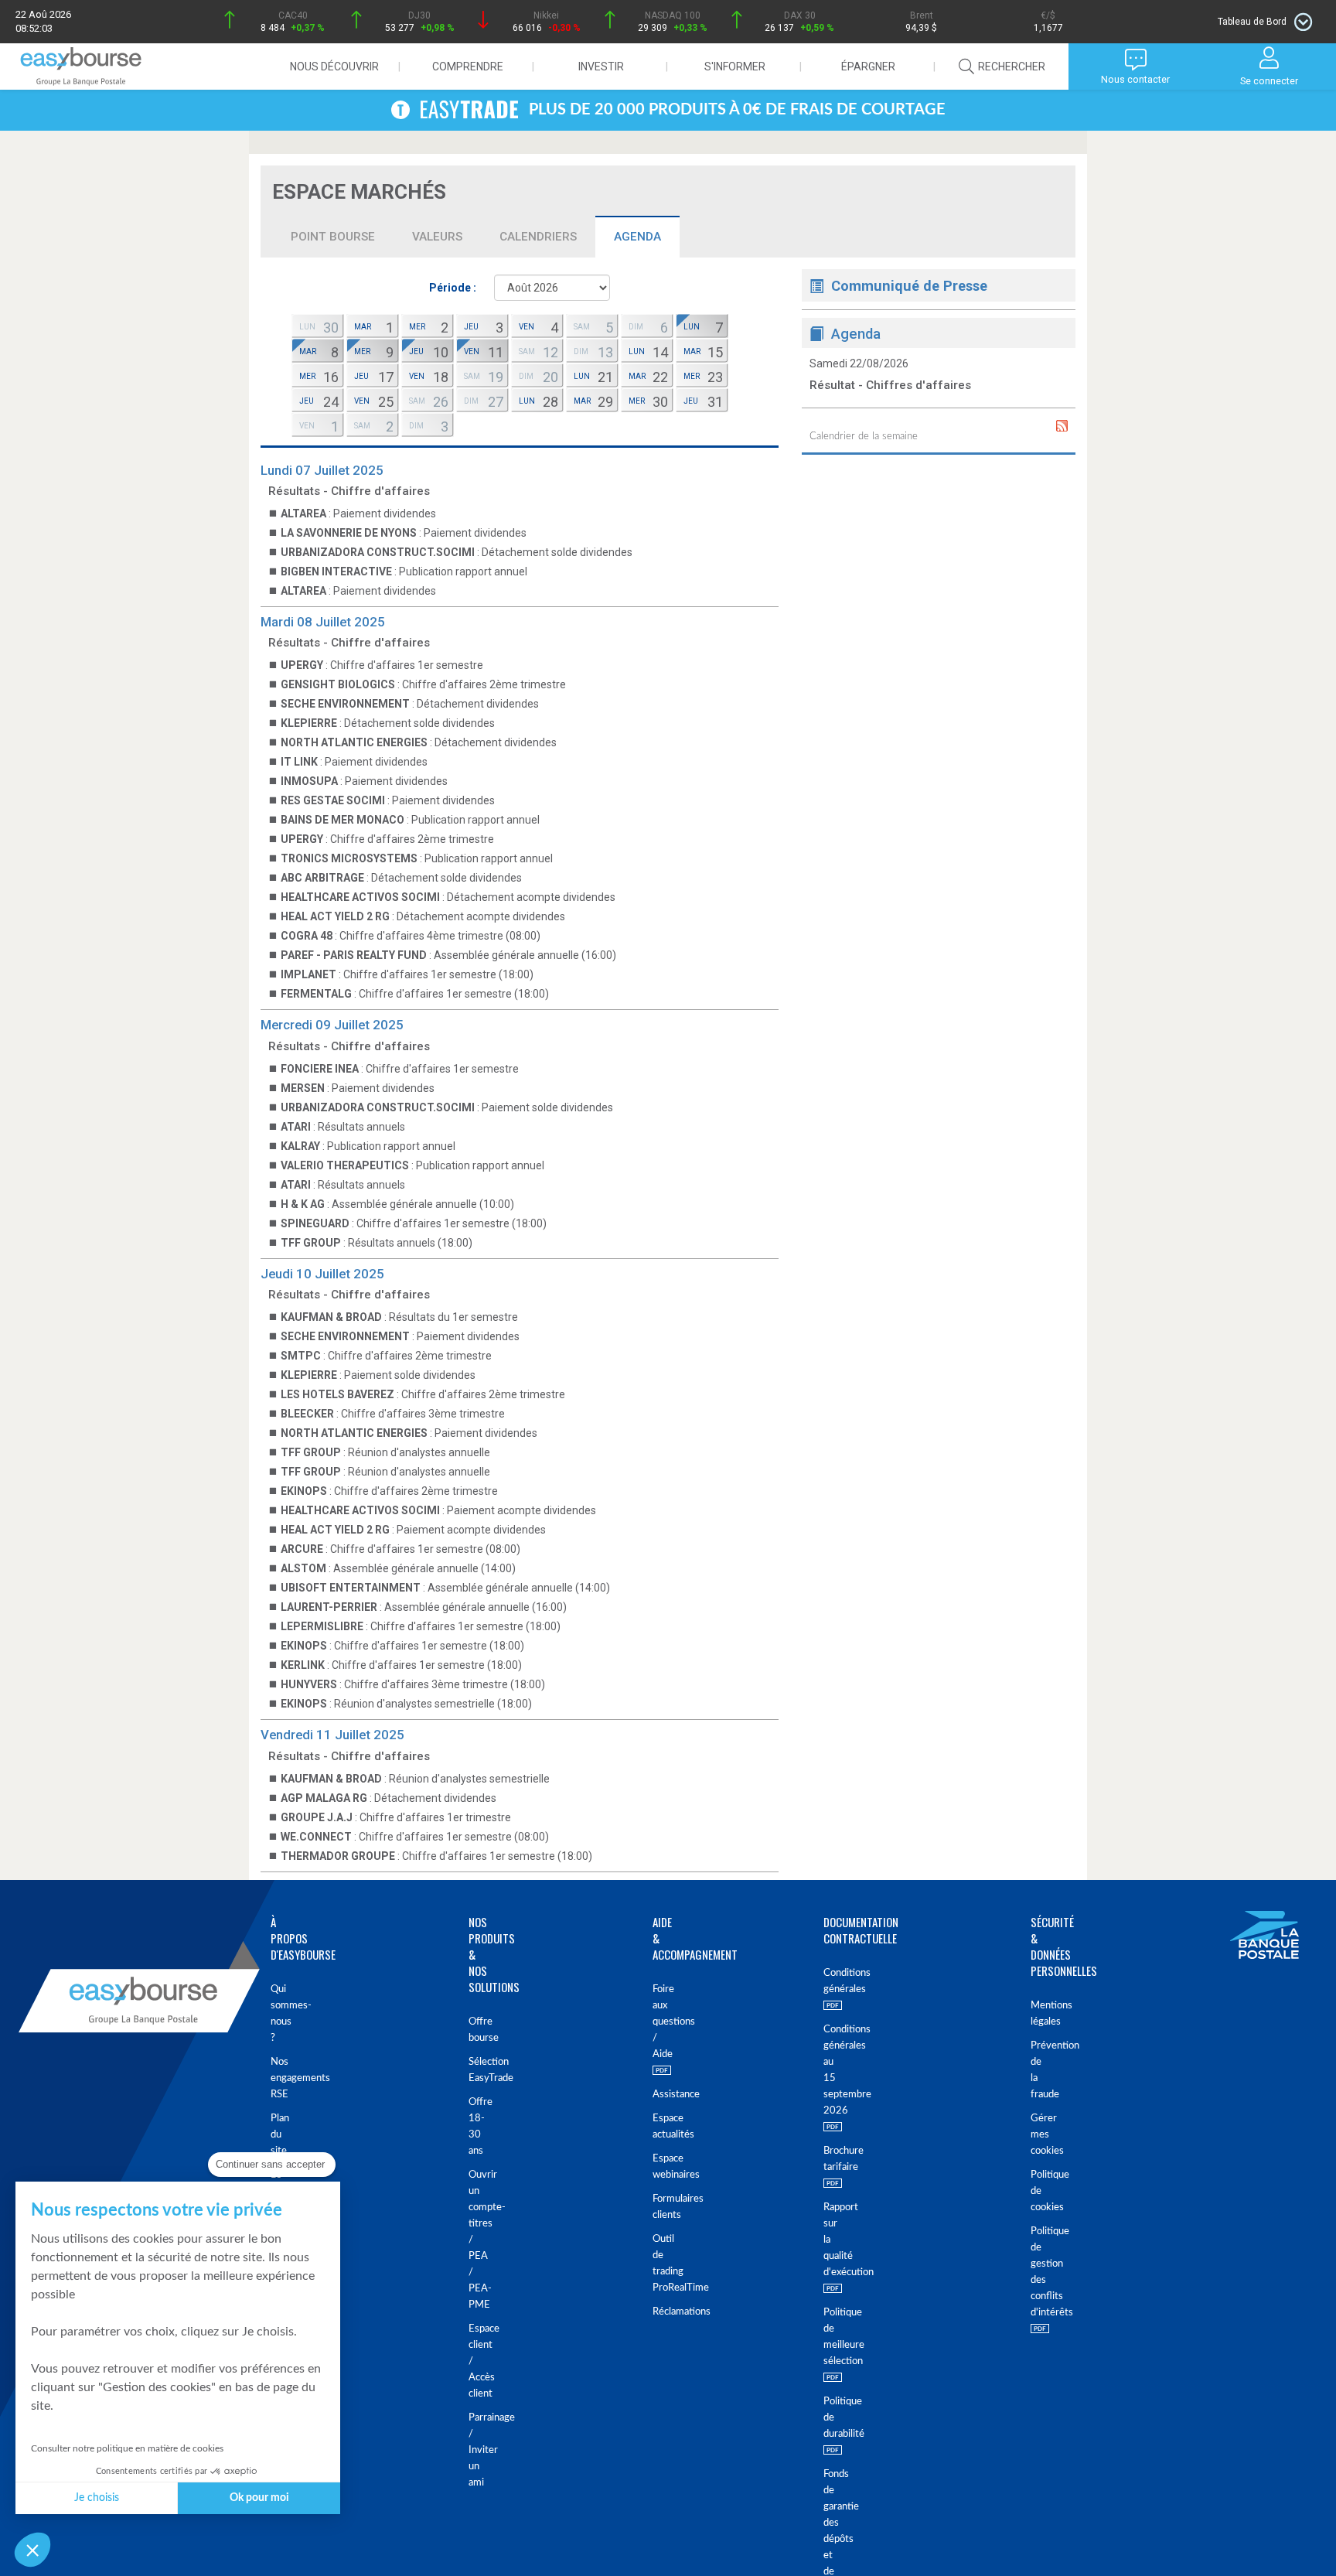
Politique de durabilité (831, 2418)
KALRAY (300, 1146)
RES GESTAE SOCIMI (333, 800)
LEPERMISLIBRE (322, 1626)
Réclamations (655, 2312)
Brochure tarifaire (831, 2159)
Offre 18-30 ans (473, 2127)
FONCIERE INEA (320, 1069)
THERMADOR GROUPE (338, 1856)
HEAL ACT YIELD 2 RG (335, 916)
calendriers (538, 237)
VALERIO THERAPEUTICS (345, 1165)
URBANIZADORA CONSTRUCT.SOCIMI (378, 552)
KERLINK (303, 1665)
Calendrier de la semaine (864, 437)
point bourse (333, 237)
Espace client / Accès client (473, 2361)
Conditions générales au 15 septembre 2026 (831, 2070)
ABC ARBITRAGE (322, 878)
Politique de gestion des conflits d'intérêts (1037, 2272)
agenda (637, 237)
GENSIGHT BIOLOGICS (338, 684)
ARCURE (302, 1549)
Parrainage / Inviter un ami (473, 2450)
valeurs (437, 237)
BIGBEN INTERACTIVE (336, 571)
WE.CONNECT (316, 1837)
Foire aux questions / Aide (655, 2022)
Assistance (655, 2095)
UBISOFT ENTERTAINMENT (351, 1588)
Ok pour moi (259, 2498)
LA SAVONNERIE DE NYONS (349, 533)
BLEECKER (307, 1414)
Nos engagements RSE (277, 2078)
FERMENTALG (316, 994)
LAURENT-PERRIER (329, 1607)
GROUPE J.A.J (317, 1817)
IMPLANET (308, 974)
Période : (453, 288)
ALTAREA (303, 513)
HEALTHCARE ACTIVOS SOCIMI (360, 897)
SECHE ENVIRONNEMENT (345, 704)
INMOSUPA (309, 781)
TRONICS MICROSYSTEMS (349, 858)
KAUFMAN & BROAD (331, 1317)
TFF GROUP (311, 1243)
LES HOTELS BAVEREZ (337, 1394)
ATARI (296, 1127)
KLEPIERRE (309, 723)
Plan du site (277, 2135)
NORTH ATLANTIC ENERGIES (354, 742)
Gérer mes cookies (1037, 2135)
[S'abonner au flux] (1062, 426)
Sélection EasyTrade (473, 2070)
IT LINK (299, 762)
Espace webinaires (655, 2167)
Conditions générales (831, 1981)
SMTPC (301, 1356)
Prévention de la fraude (1037, 2070)
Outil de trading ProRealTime (655, 2264)
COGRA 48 (307, 936)
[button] (32, 2550)
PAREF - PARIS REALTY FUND (354, 955)
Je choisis (97, 2498)
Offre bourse (473, 2030)
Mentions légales (1037, 2014)
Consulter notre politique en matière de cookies (127, 2448)
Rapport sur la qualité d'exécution (831, 2240)
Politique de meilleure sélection (831, 2337)
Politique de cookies (1037, 2191)
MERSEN (303, 1088)
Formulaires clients (655, 2207)
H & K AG (303, 1204)
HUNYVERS (309, 1684)
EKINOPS (304, 1491)
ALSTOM (303, 1568)
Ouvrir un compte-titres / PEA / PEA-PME (473, 2240)
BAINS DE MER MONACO (343, 820)
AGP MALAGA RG (324, 1798)
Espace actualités (655, 2127)
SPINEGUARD (315, 1223)
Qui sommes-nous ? (277, 2014)
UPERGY (302, 665)
